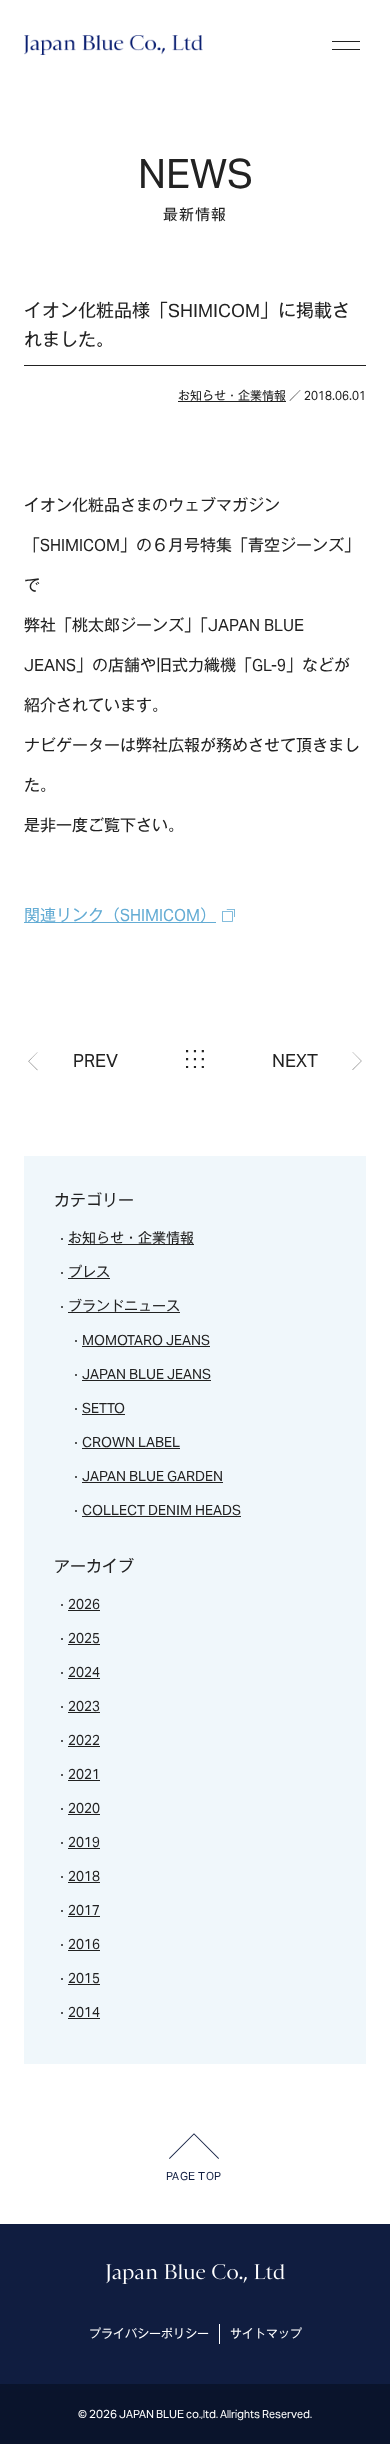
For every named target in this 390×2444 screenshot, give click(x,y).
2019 (84, 1842)
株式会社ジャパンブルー (113, 45)
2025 (84, 1638)
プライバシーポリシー (149, 2333)
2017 (84, 1910)
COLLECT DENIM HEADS (161, 1510)
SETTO (103, 1408)
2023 (84, 1706)
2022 (84, 1740)
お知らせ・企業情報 (232, 395)
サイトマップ (266, 2333)
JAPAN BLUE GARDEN (152, 1476)
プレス (89, 1272)
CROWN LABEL (131, 1442)
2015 (84, 1978)
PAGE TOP (194, 2176)
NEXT (295, 1060)
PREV (95, 1060)
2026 (84, 1604)
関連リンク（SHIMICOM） (120, 915)
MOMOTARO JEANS (146, 1340)
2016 (84, 1944)
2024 (84, 1672)
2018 (84, 1876)
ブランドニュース (124, 1306)
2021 (84, 1774)
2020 (84, 1808)
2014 (84, 2012)
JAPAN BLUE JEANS (146, 1374)
